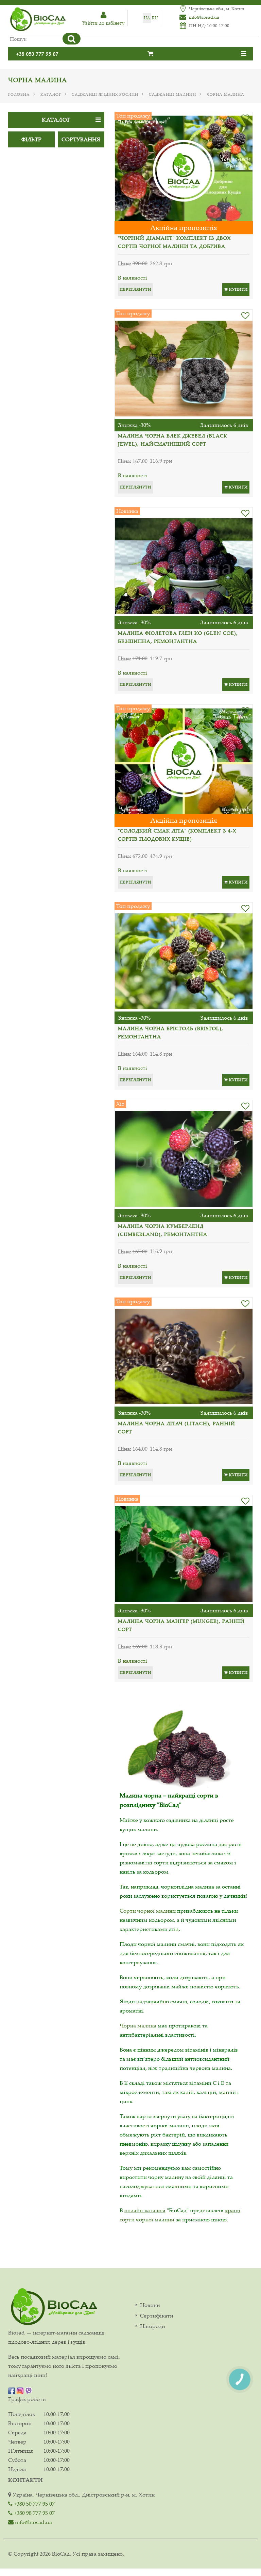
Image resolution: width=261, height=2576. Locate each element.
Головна (19, 94)
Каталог (51, 94)
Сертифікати (157, 2316)
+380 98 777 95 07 (34, 2513)
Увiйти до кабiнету (103, 23)
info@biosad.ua (204, 17)
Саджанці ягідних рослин (105, 94)
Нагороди (153, 2326)
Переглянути (135, 289)
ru (155, 18)
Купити (238, 289)
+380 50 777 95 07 (34, 2504)
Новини (150, 2305)
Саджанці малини (172, 94)
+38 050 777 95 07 (37, 54)
